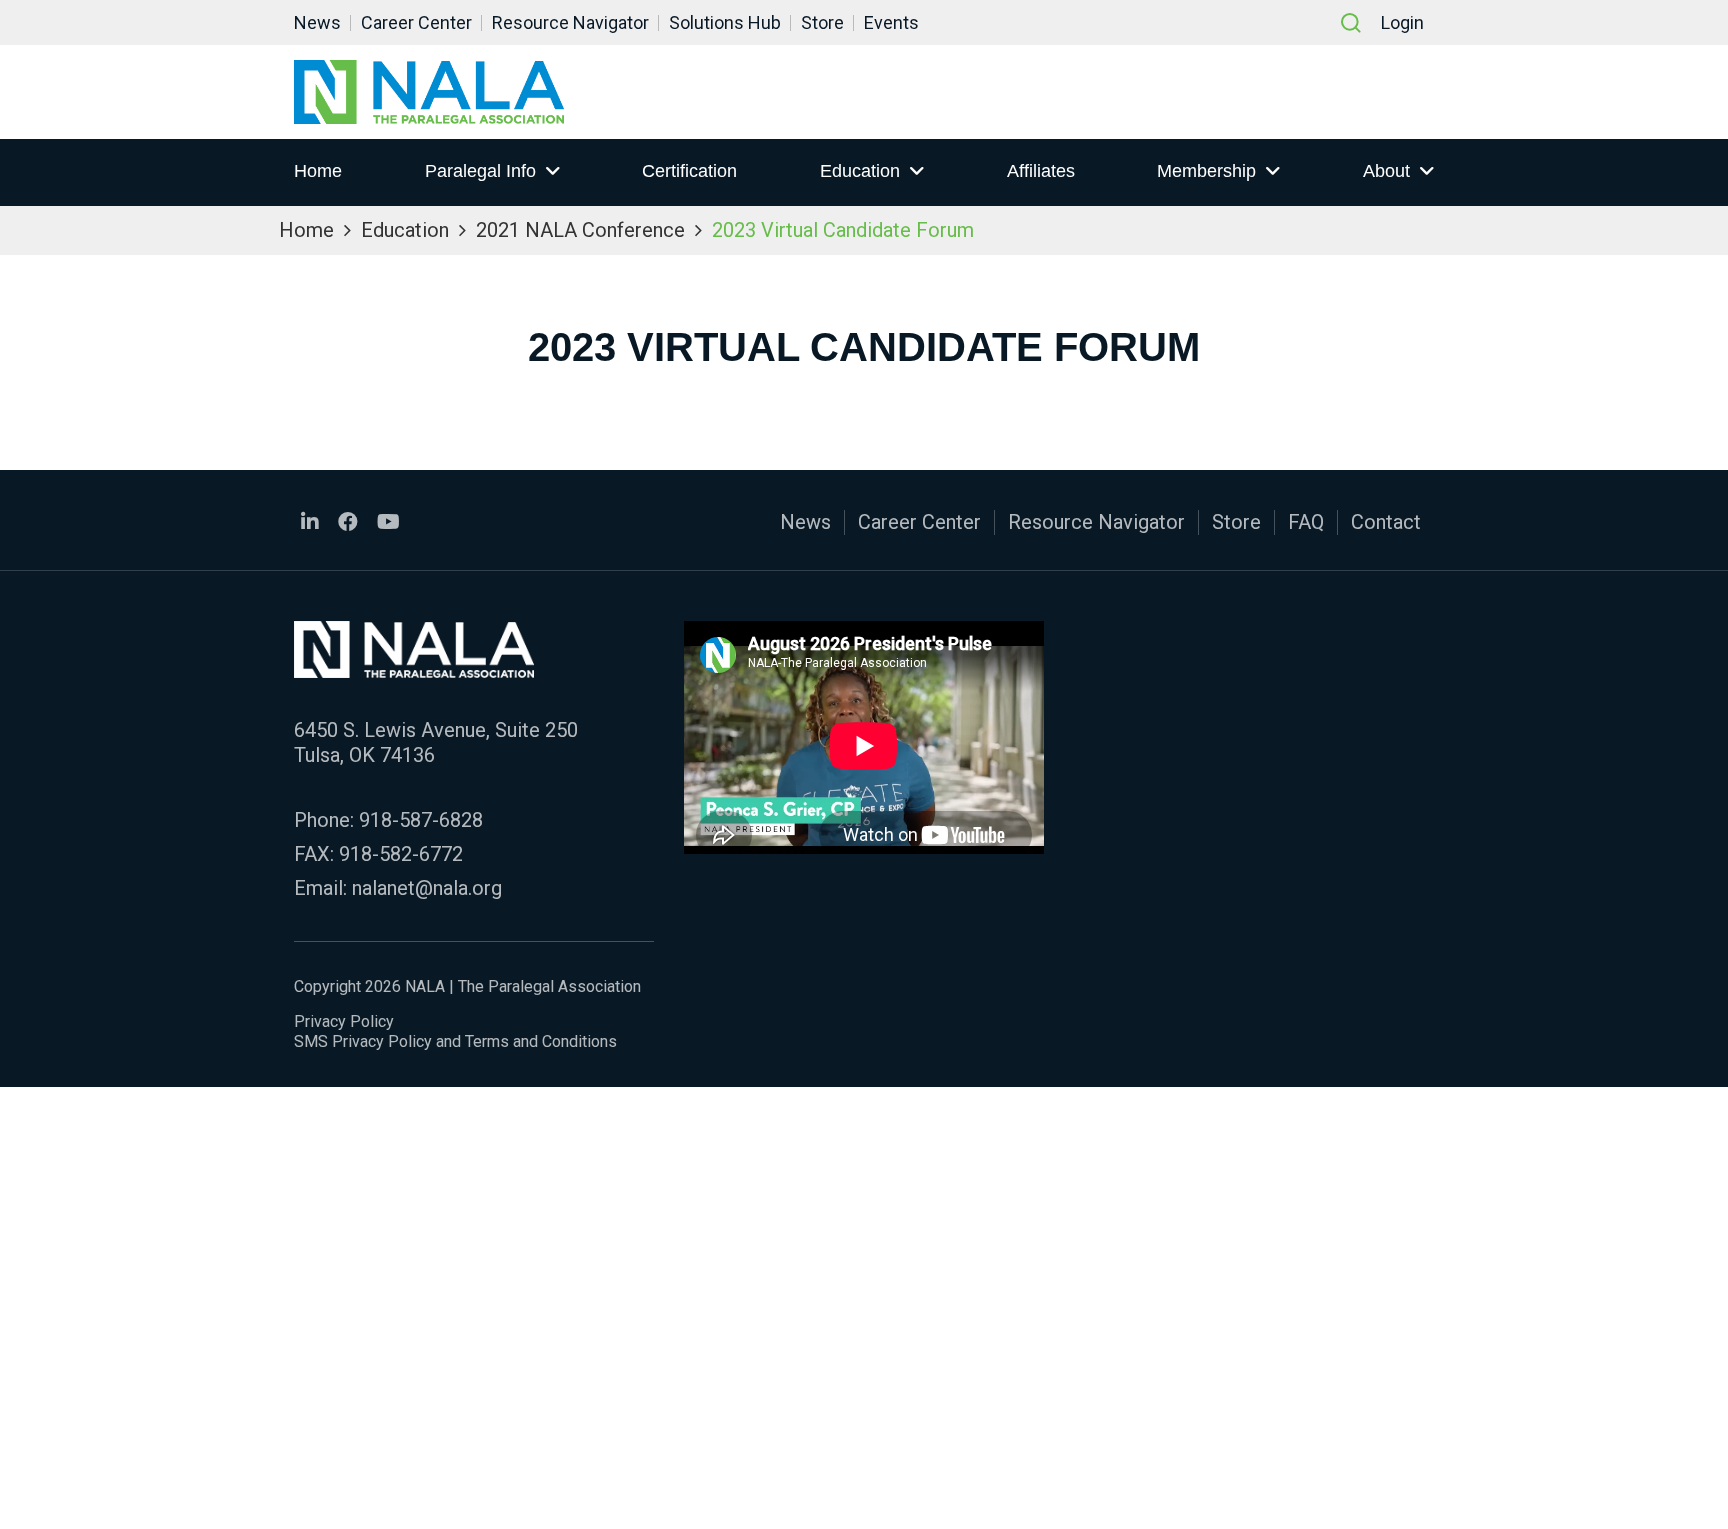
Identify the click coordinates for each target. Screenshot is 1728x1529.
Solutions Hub (725, 22)
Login (1402, 22)
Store (822, 22)
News (317, 22)
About (1386, 171)
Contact (1386, 522)
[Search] (1351, 23)
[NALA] (429, 92)
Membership (1206, 171)
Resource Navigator (570, 22)
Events (891, 22)
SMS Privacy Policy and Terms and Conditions (455, 1041)
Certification (689, 171)
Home (318, 171)
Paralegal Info (480, 171)
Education (860, 171)
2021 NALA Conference (580, 230)
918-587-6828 (421, 820)
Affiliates (1041, 171)
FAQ (1306, 522)
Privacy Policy (344, 1021)
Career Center (416, 22)
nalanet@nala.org (427, 888)
